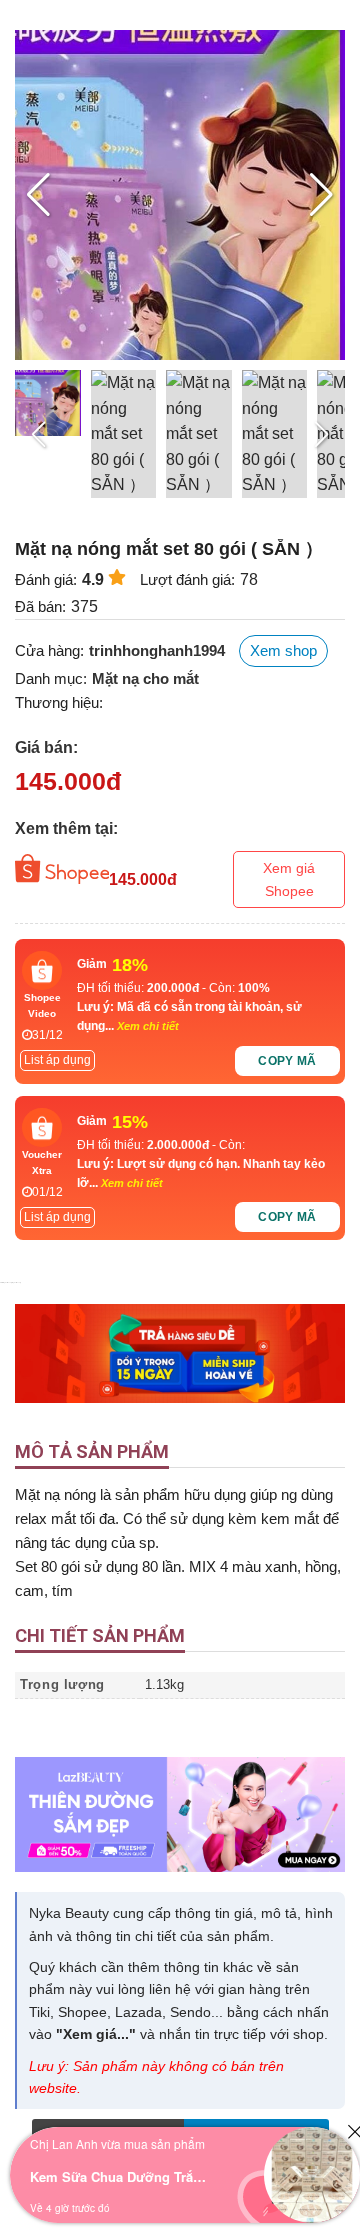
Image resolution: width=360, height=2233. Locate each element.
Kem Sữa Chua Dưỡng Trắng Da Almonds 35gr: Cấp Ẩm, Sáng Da (120, 2176)
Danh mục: (51, 678)
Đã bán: (40, 606)
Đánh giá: (46, 579)
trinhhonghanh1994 (157, 650)
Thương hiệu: (59, 702)
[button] (321, 195)
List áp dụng (57, 1060)
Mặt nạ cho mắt (145, 678)
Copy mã (287, 1061)
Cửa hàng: (49, 650)
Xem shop (283, 650)
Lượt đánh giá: (187, 579)
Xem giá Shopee (289, 879)
